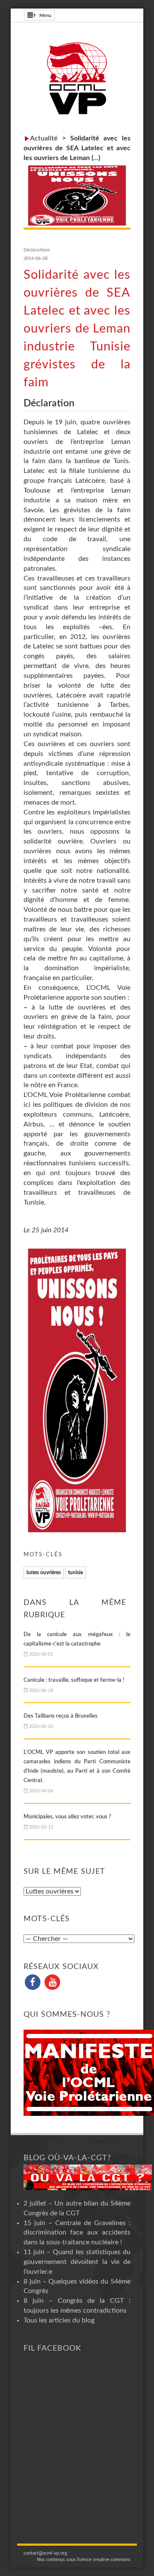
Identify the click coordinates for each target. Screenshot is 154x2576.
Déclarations (37, 250)
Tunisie (76, 1572)
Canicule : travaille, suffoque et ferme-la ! (74, 1680)
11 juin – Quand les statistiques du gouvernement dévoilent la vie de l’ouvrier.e (77, 2262)
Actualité (44, 138)
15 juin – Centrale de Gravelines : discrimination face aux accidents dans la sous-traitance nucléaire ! (77, 2233)
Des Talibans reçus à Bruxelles (61, 1716)
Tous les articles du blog (59, 2320)
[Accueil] (77, 78)
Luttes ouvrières (44, 1572)
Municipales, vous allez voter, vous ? (67, 1817)
